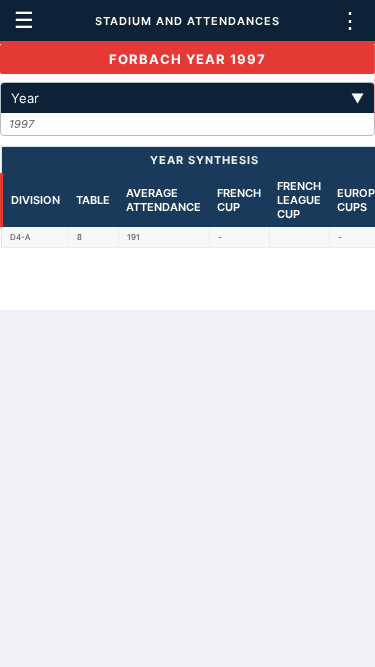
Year (187, 98)
